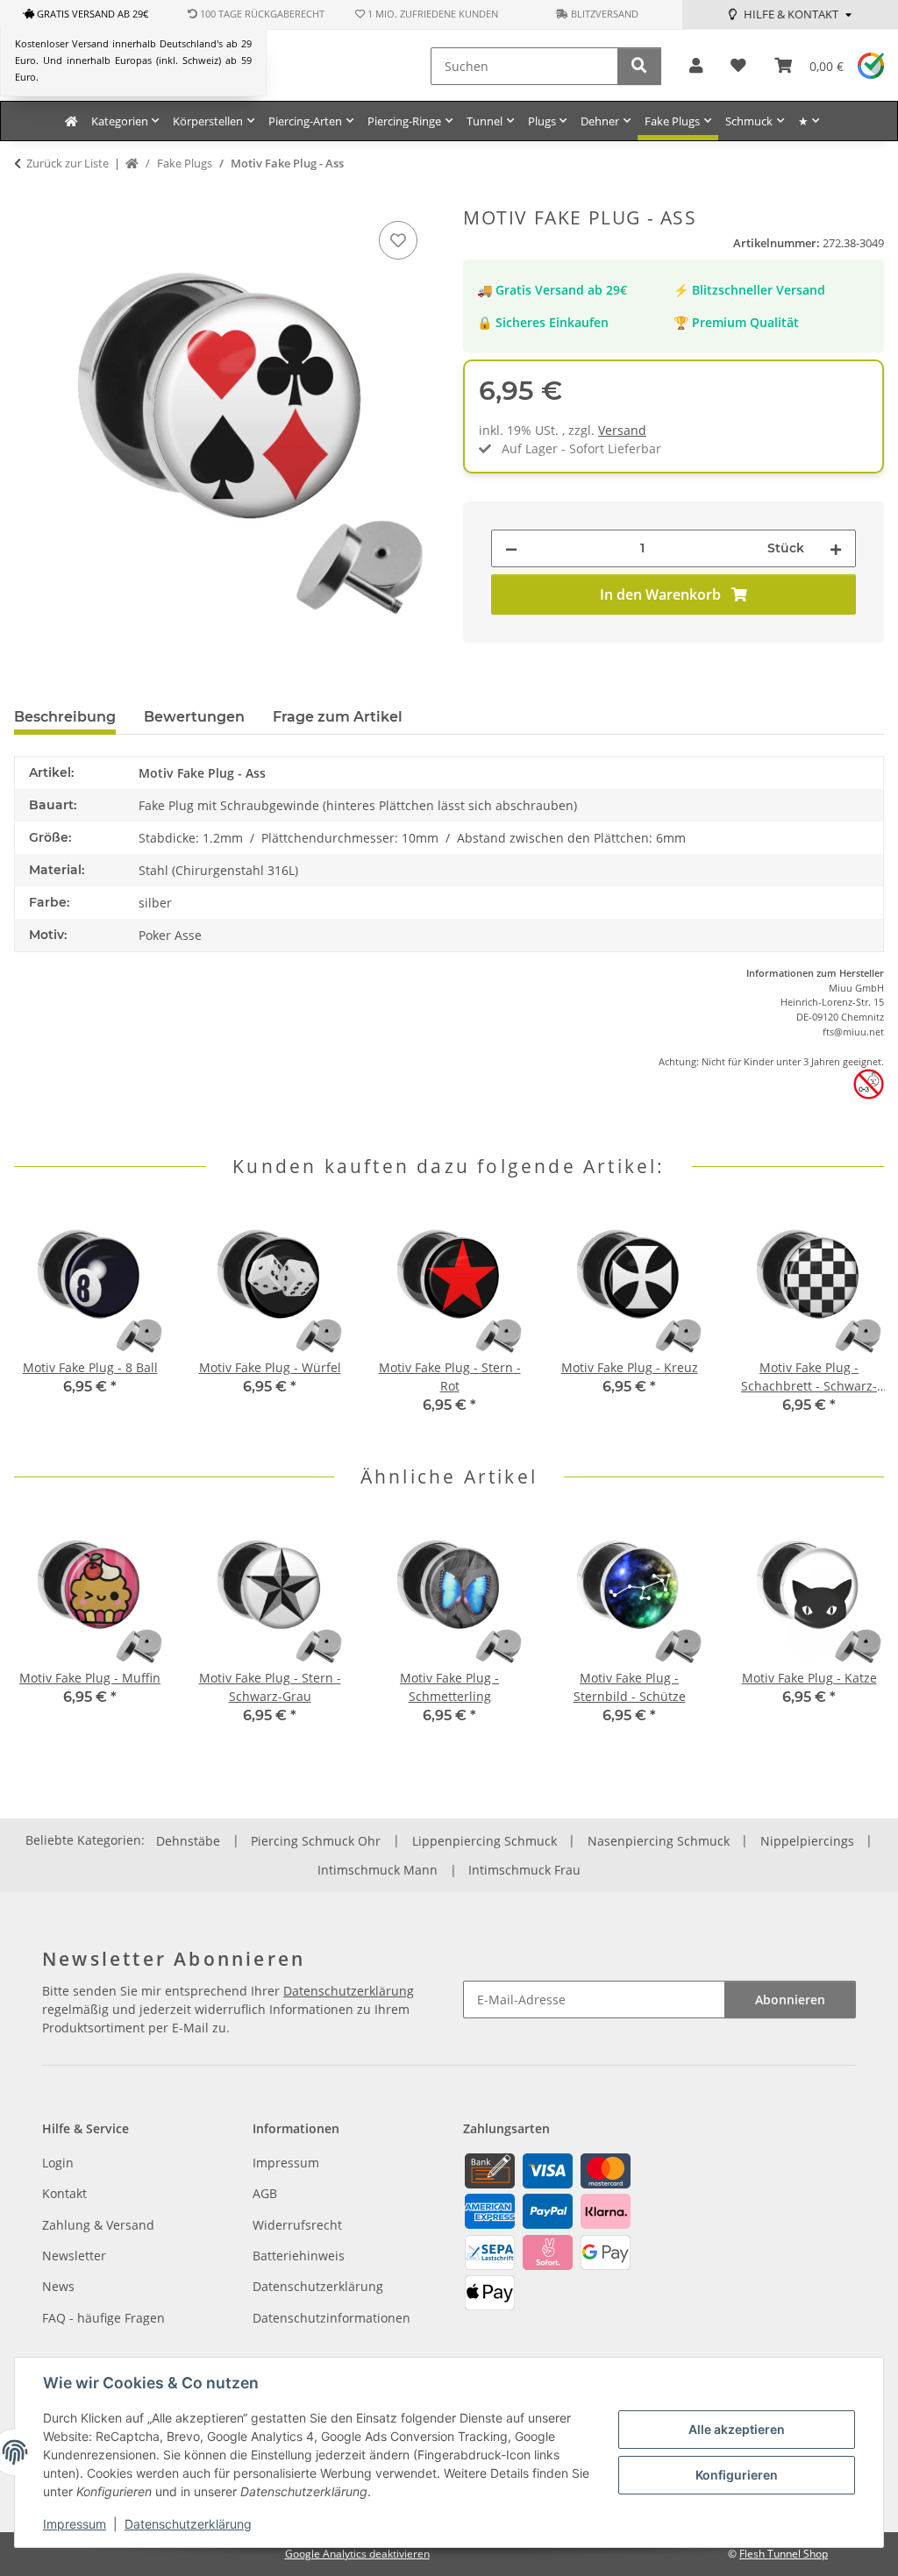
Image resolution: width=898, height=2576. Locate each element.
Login (58, 2163)
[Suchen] (639, 66)
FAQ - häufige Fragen (103, 2318)
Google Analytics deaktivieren (357, 2554)
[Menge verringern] (511, 548)
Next (855, 1322)
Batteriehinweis (299, 2256)
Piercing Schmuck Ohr (316, 1841)
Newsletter (74, 2256)
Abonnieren (790, 2000)
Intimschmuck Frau (524, 1870)
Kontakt (64, 2193)
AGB (265, 2193)
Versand (622, 430)
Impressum (75, 2524)
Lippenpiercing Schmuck (485, 1841)
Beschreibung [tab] (65, 717)
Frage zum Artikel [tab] (338, 717)
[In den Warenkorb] (28, 197)
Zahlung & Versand (98, 2225)
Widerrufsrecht (297, 2225)
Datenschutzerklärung (188, 2524)
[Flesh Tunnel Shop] (71, 121)
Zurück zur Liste (68, 163)
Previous (43, 1322)
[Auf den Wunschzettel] (398, 240)
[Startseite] (132, 164)
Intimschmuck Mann (378, 1870)
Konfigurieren (737, 2475)
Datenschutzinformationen (331, 2318)
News (58, 2286)
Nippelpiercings (807, 1841)
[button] (696, 66)
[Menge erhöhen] (836, 548)
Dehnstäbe (188, 1841)
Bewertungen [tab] (194, 717)
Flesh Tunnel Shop (784, 2554)
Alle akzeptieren (737, 2429)
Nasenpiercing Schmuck (659, 1841)
